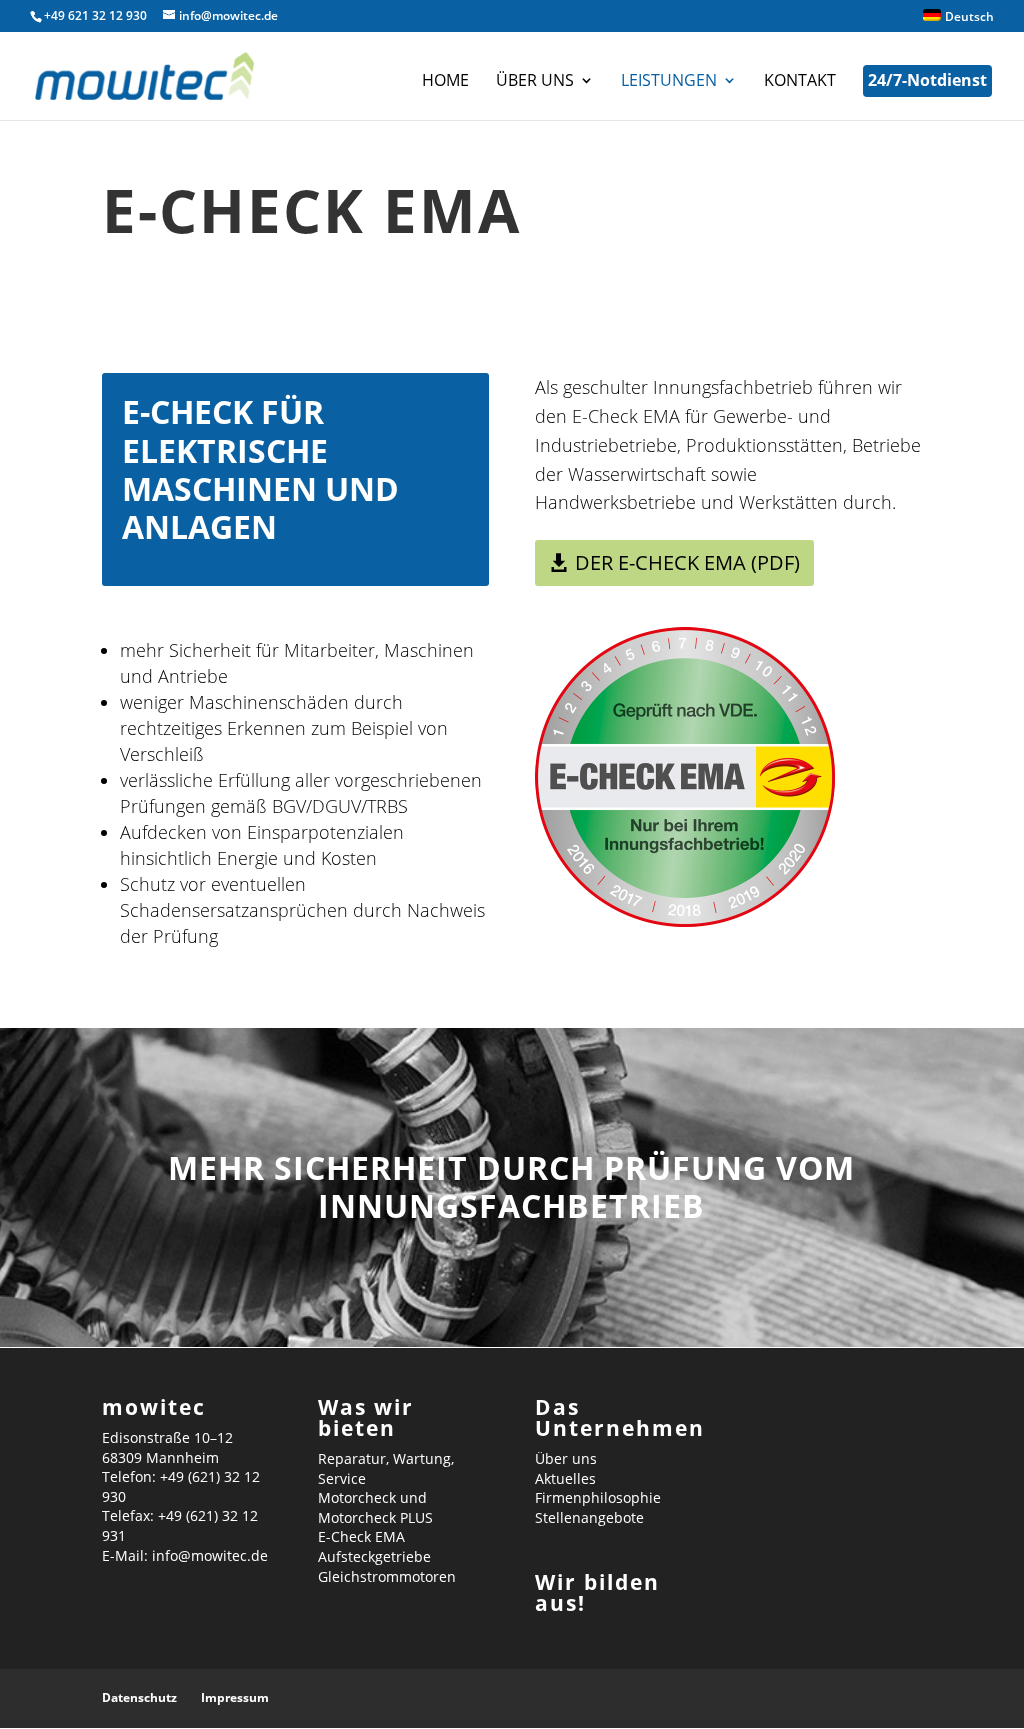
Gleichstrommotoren (387, 1576)
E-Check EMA (361, 1536)
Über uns (535, 82)
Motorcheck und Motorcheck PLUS (375, 1507)
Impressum (235, 1697)
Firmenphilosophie (598, 1497)
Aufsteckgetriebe (374, 1556)
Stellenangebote (589, 1517)
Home (445, 82)
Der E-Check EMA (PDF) (687, 562)
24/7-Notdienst (927, 80)
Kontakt (800, 82)
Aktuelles (565, 1478)
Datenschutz (139, 1697)
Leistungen (669, 82)
